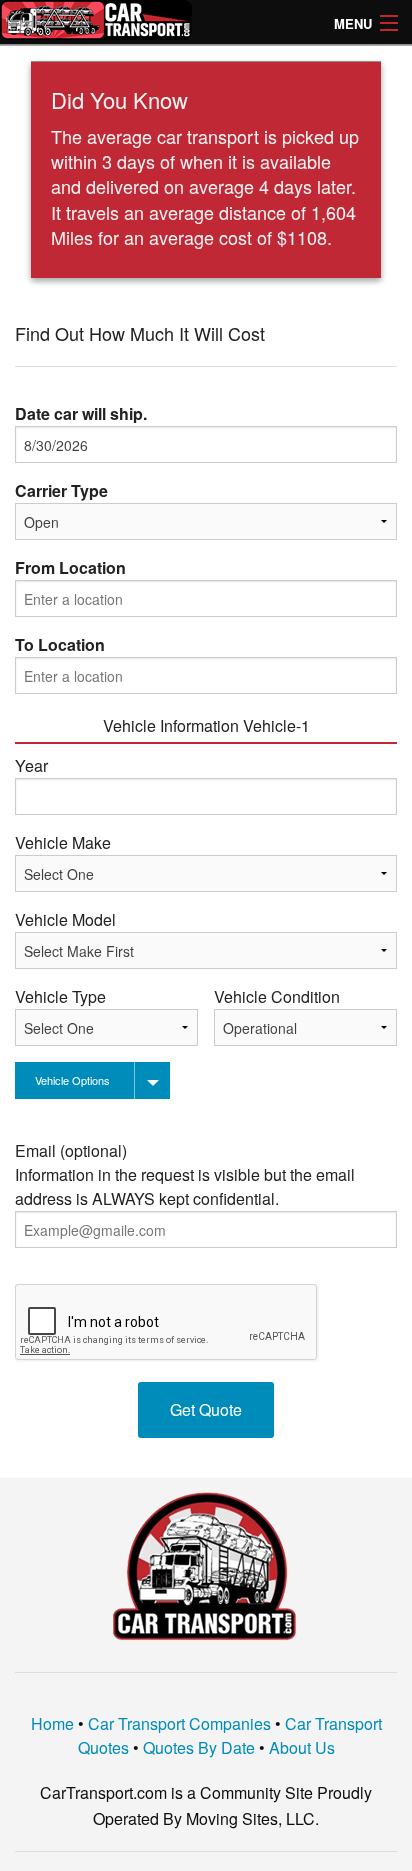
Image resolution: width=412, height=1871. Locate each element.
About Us (302, 1747)
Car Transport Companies (179, 1723)
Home (52, 1723)
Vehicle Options (72, 1080)
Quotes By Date (199, 1747)
